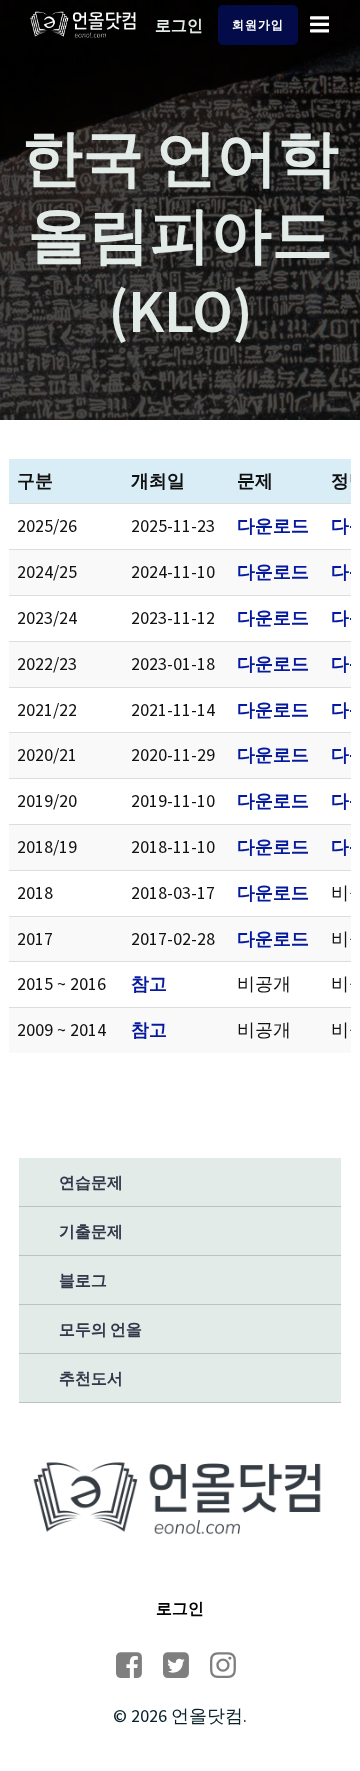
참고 (149, 983)
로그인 (179, 25)
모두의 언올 (100, 1329)
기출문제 (91, 1231)
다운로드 (273, 525)
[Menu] (320, 25)
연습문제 (91, 1182)
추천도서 (91, 1378)
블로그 (83, 1280)
